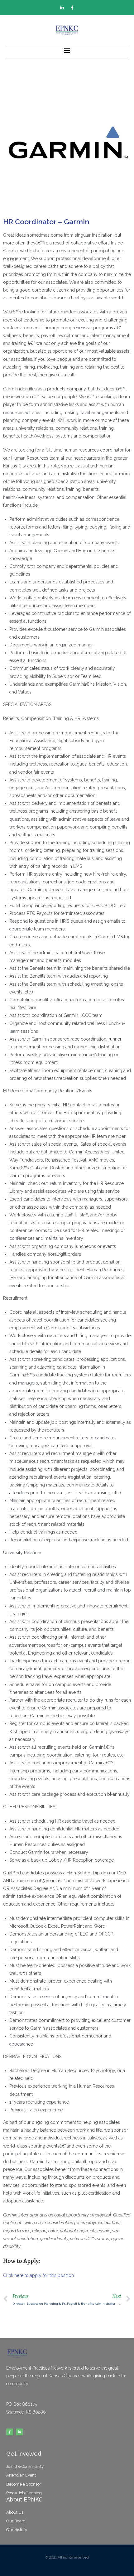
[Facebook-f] (72, 8)
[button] (67, 50)
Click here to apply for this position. (39, 2275)
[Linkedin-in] (62, 8)
